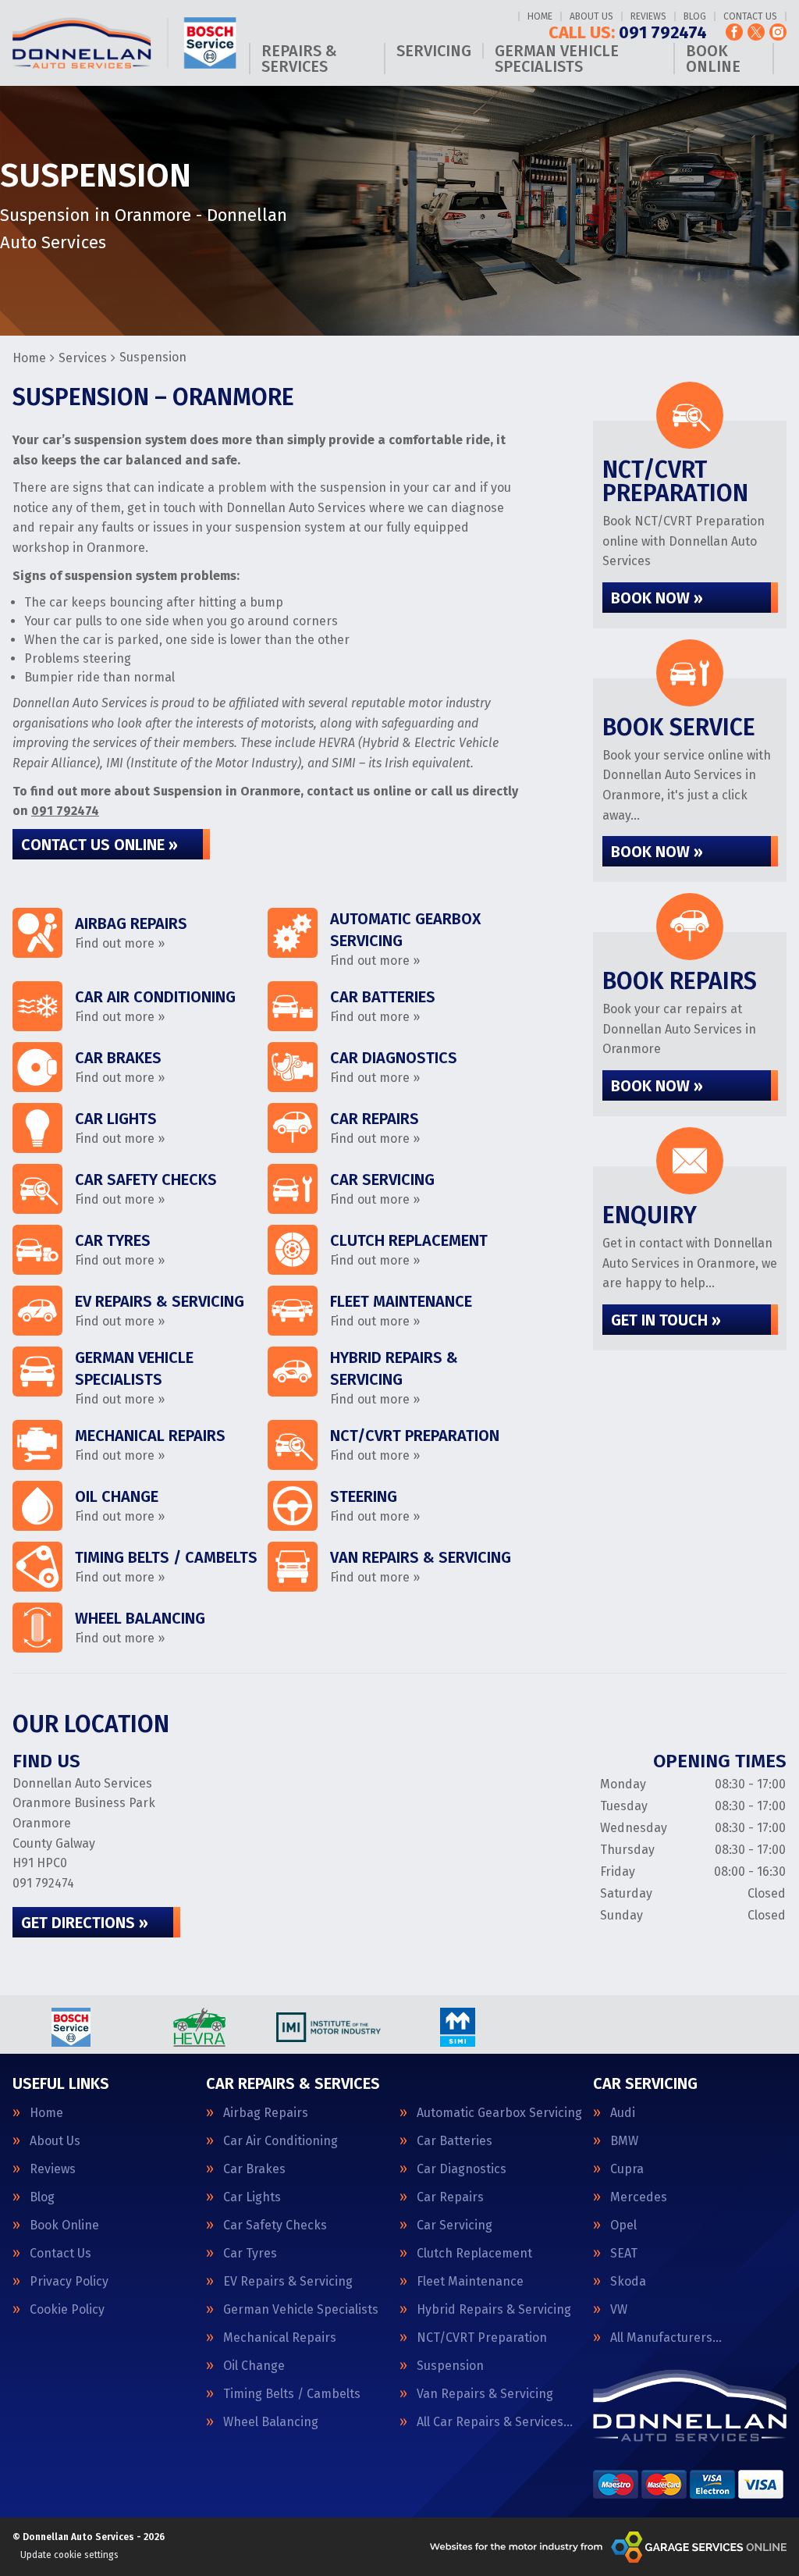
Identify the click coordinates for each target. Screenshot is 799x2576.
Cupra (627, 2169)
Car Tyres (250, 2254)
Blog (695, 16)
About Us (591, 16)
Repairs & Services (299, 59)
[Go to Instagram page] (778, 32)
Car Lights (252, 2197)
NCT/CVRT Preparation (482, 2338)
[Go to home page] (124, 43)
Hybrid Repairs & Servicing (494, 2310)
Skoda (628, 2282)
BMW (624, 2141)
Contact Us (750, 16)
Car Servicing (455, 2226)
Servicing (434, 51)
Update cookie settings (69, 2555)
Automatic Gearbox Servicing (499, 2113)
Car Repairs (450, 2197)
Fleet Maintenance (470, 2282)
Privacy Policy (69, 2282)
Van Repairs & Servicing (485, 2394)
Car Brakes (254, 2169)
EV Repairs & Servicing (288, 2282)
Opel (623, 2226)
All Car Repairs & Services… (495, 2422)
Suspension (450, 2366)
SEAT (624, 2254)
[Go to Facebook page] (734, 32)
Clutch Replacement (474, 2254)
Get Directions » (85, 1923)
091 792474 (628, 33)
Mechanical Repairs (280, 2338)
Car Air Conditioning (281, 2141)
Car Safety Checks (275, 2226)
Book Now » (657, 598)
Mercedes (639, 2197)
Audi (623, 2113)
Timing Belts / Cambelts (292, 2394)
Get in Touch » (666, 1320)
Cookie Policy (67, 2310)
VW (619, 2310)
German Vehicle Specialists (557, 59)
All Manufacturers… (666, 2338)
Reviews (648, 16)
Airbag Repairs (266, 2113)
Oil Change (254, 2366)
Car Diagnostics (462, 2169)
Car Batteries (455, 2141)
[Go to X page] (756, 32)
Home (540, 16)
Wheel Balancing (271, 2422)
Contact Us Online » (99, 845)
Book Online (713, 59)
